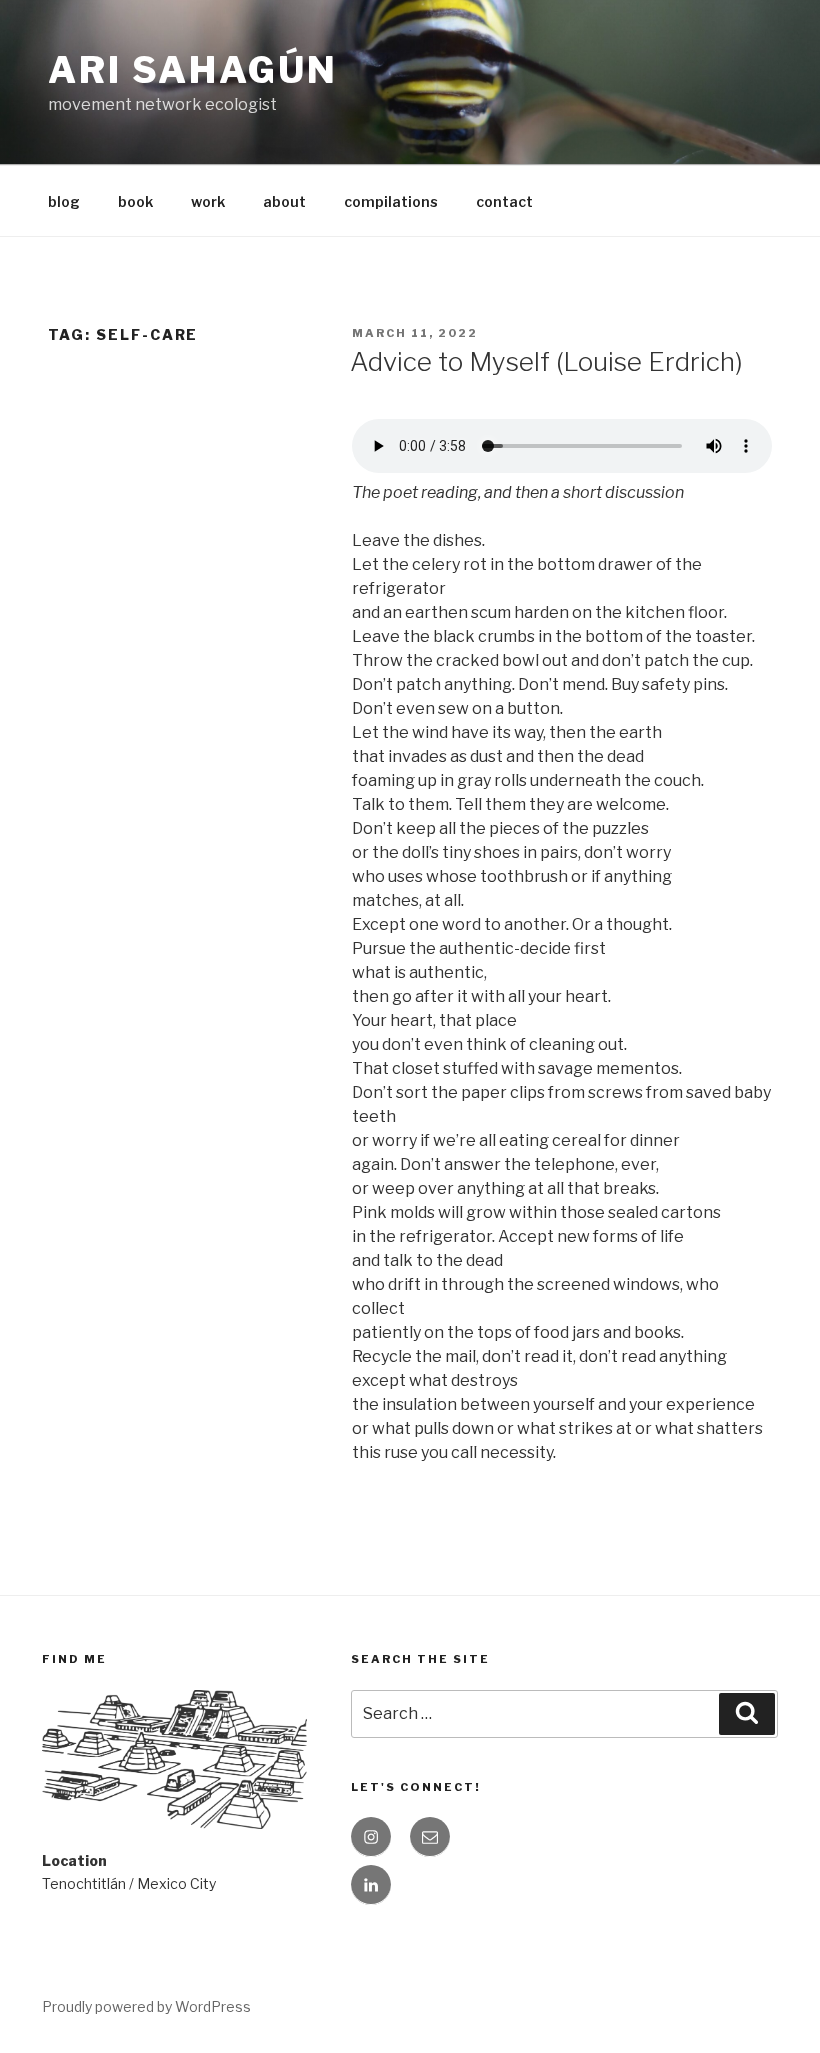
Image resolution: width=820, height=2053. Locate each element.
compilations (391, 201)
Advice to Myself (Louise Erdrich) (546, 361)
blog (64, 201)
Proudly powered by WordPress (146, 2006)
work (208, 201)
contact (504, 201)
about (284, 201)
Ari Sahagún (193, 70)
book (135, 201)
